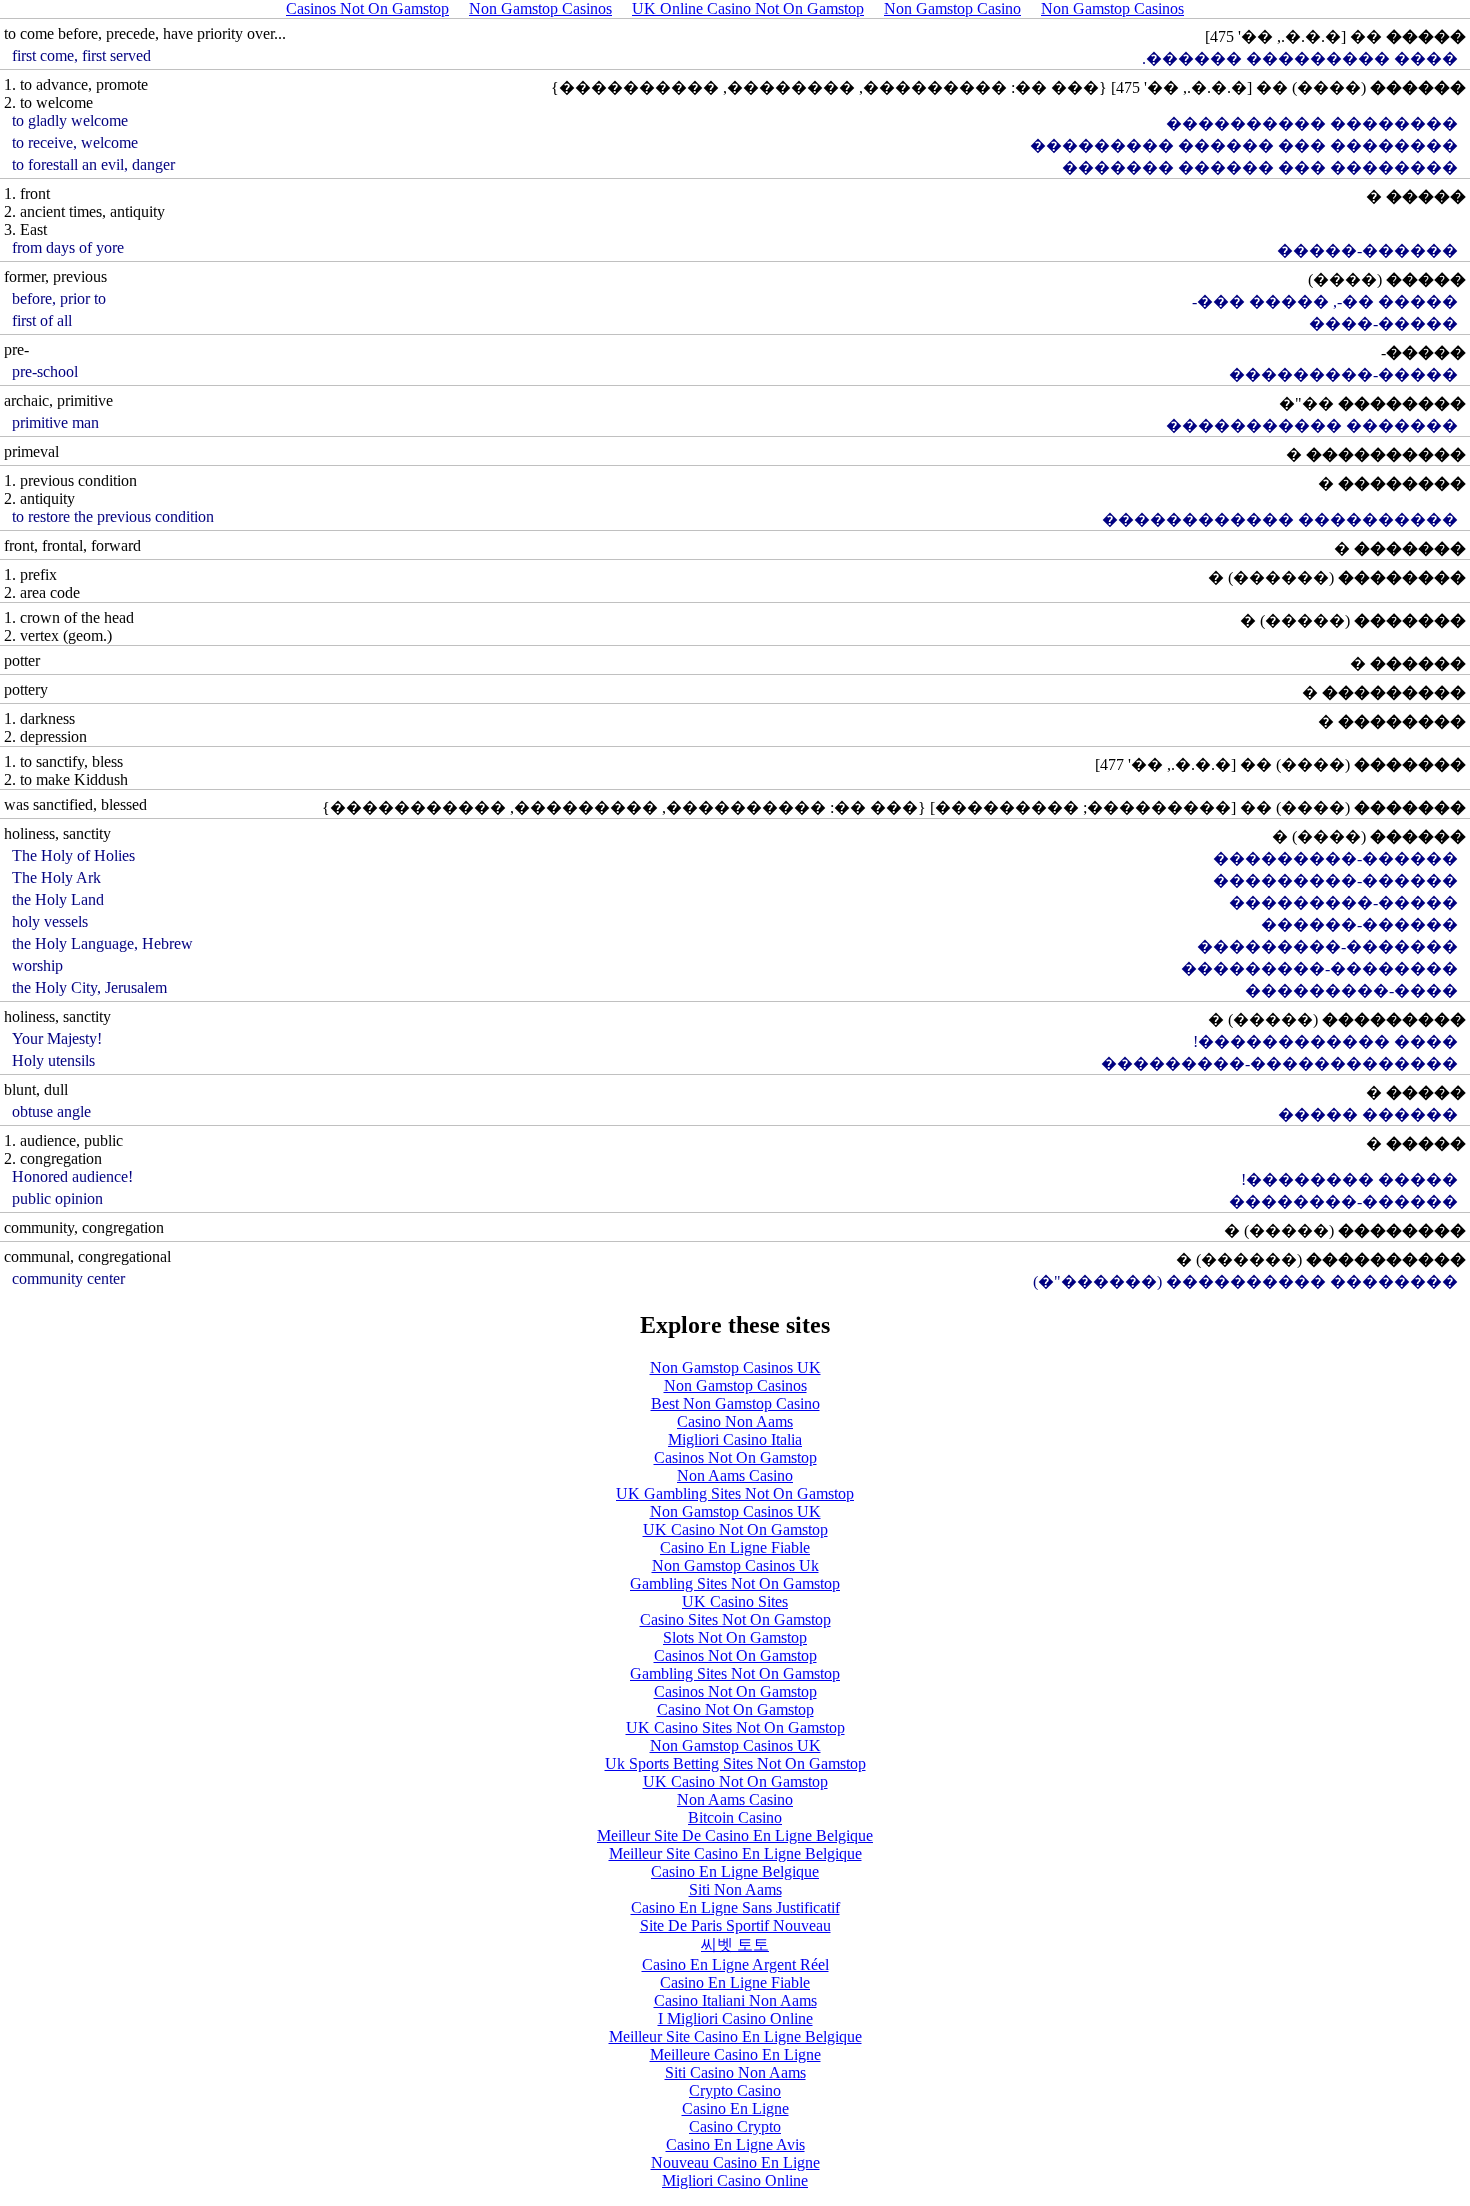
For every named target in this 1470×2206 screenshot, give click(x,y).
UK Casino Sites (735, 1601)
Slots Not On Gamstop (735, 1637)
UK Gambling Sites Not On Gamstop (735, 1493)
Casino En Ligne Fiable (735, 1547)
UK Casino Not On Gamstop (735, 1529)
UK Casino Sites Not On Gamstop (735, 1727)
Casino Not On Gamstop (735, 1709)
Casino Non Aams (735, 1421)
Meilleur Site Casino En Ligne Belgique (735, 1853)
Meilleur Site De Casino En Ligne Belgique (735, 1835)
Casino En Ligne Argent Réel (735, 1964)
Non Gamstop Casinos (735, 1385)
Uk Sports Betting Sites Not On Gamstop (735, 1763)
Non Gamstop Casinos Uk (735, 1565)
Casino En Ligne (735, 2108)
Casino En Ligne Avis (735, 2144)
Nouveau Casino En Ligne (735, 2162)
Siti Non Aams (735, 1889)
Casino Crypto (735, 2126)
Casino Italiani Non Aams (735, 2000)
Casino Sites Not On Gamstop (735, 1619)
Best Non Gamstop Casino (735, 1403)
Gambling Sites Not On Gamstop (735, 1583)
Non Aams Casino (735, 1475)
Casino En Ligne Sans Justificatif (735, 1907)
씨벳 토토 (735, 1944)
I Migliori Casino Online (735, 2018)
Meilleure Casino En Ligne (735, 2054)
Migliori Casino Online (735, 2180)
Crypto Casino (735, 2090)
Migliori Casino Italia (735, 1439)
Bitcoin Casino (735, 1817)
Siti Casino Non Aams (735, 2072)
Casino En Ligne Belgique (735, 1871)
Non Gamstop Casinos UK (735, 1367)
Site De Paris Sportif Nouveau (735, 1925)
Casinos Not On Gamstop (735, 1457)
